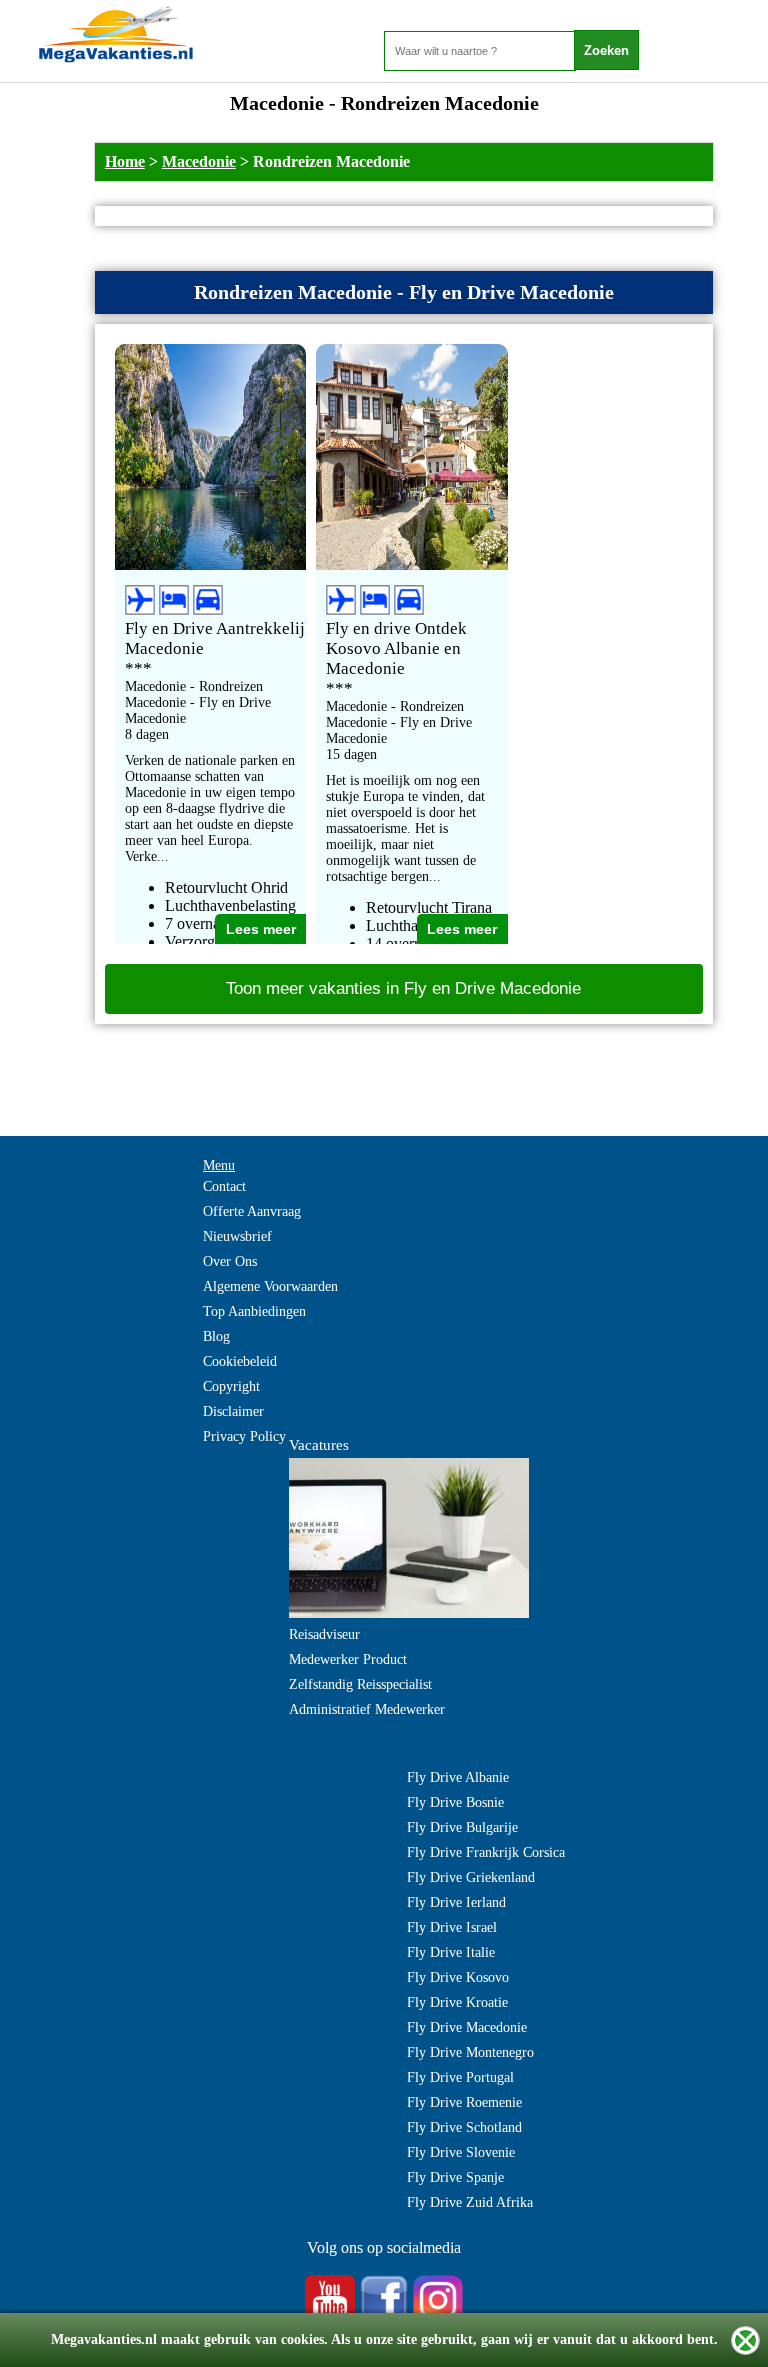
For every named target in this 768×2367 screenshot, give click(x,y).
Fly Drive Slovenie (461, 2152)
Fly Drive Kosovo (458, 1977)
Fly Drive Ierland (456, 1902)
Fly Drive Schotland (464, 2127)
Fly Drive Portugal (460, 2077)
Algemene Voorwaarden (270, 1286)
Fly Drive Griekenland (471, 1877)
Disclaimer (233, 1411)
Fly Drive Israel (452, 1927)
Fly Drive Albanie (458, 1777)
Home (125, 161)
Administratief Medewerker (367, 1709)
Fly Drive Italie (451, 1952)
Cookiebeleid (240, 1361)
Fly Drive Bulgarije (462, 1827)
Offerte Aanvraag (252, 1211)
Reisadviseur (324, 1634)
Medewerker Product (348, 1659)
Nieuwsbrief (237, 1236)
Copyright (231, 1386)
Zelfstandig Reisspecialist (360, 1684)
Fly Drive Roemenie (464, 2102)
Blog (216, 1336)
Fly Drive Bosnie (455, 1802)
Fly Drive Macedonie (467, 2027)
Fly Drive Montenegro (470, 2052)
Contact (224, 1186)
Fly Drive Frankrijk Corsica (486, 1852)
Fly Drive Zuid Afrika (470, 2202)
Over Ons (230, 1261)
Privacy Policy (244, 1436)
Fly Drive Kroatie (457, 2002)
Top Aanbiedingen (254, 1311)
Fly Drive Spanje (455, 2177)
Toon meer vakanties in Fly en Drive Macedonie (403, 988)
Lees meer (261, 929)
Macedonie (199, 161)
